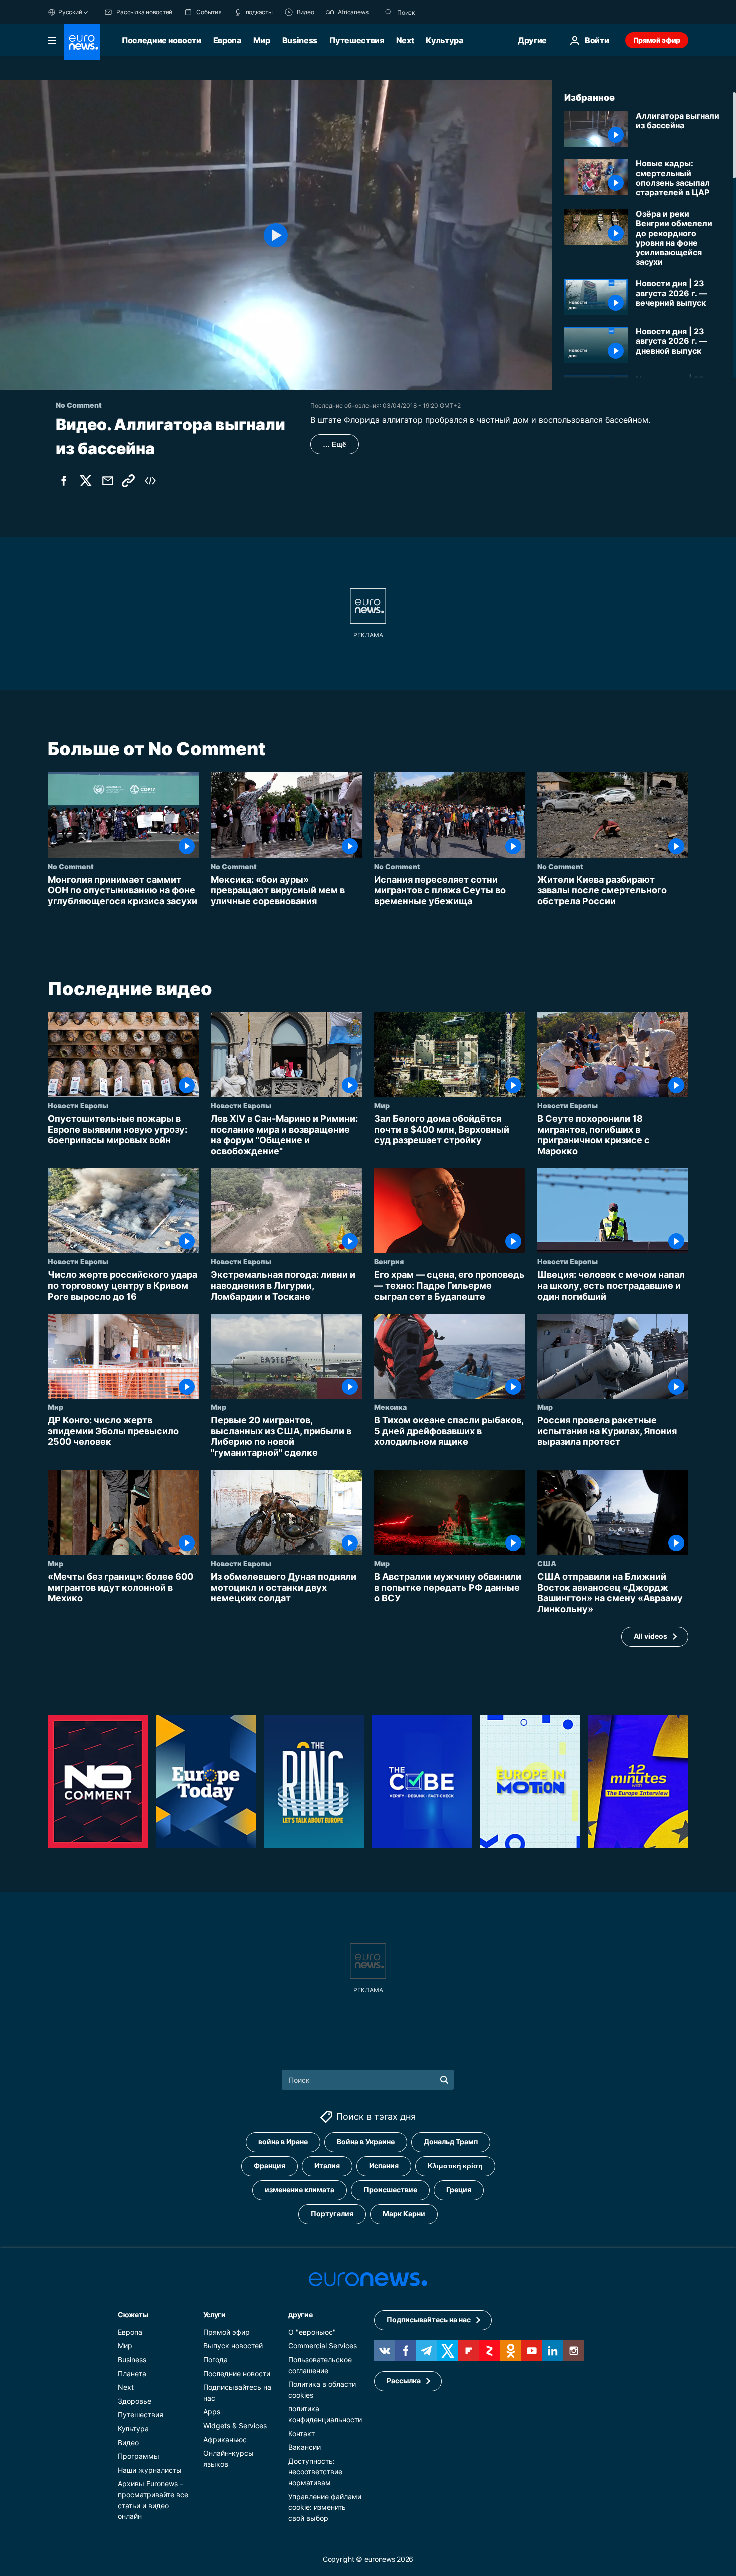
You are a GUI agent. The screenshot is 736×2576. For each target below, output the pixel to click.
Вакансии (305, 2447)
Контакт (302, 2433)
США (547, 1564)
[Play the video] (276, 235)
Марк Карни (404, 2213)
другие (300, 2314)
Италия (327, 2165)
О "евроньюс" (312, 2332)
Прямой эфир (657, 40)
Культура (444, 40)
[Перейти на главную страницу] (82, 42)
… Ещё (335, 444)
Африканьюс (225, 2439)
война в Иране (283, 2141)
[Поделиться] (108, 481)
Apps (212, 2412)
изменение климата (300, 2189)
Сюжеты (133, 2314)
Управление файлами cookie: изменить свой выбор (325, 2507)
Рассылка (404, 2381)
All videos (651, 1636)
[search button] (389, 12)
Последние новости (161, 40)
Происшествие (390, 2189)
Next (405, 40)
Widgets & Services (235, 2426)
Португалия (332, 2213)
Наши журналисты (150, 2470)
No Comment (71, 866)
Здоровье (134, 2401)
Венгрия (389, 1262)
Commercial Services (323, 2346)
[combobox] (439, 12)
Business (300, 40)
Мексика (390, 1407)
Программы (138, 2456)
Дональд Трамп (451, 2141)
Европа (227, 40)
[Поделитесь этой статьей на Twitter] (86, 481)
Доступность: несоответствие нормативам (315, 2471)
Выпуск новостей (233, 2346)
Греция (459, 2189)
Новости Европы (78, 1106)
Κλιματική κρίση (455, 2165)
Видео (128, 2442)
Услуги (215, 2314)
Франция (270, 2165)
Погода (216, 2360)
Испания (384, 2165)
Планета (132, 2373)
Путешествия (356, 40)
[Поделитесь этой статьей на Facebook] (64, 481)
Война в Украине (366, 2141)
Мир (262, 40)
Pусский (70, 12)
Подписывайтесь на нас (429, 2320)
